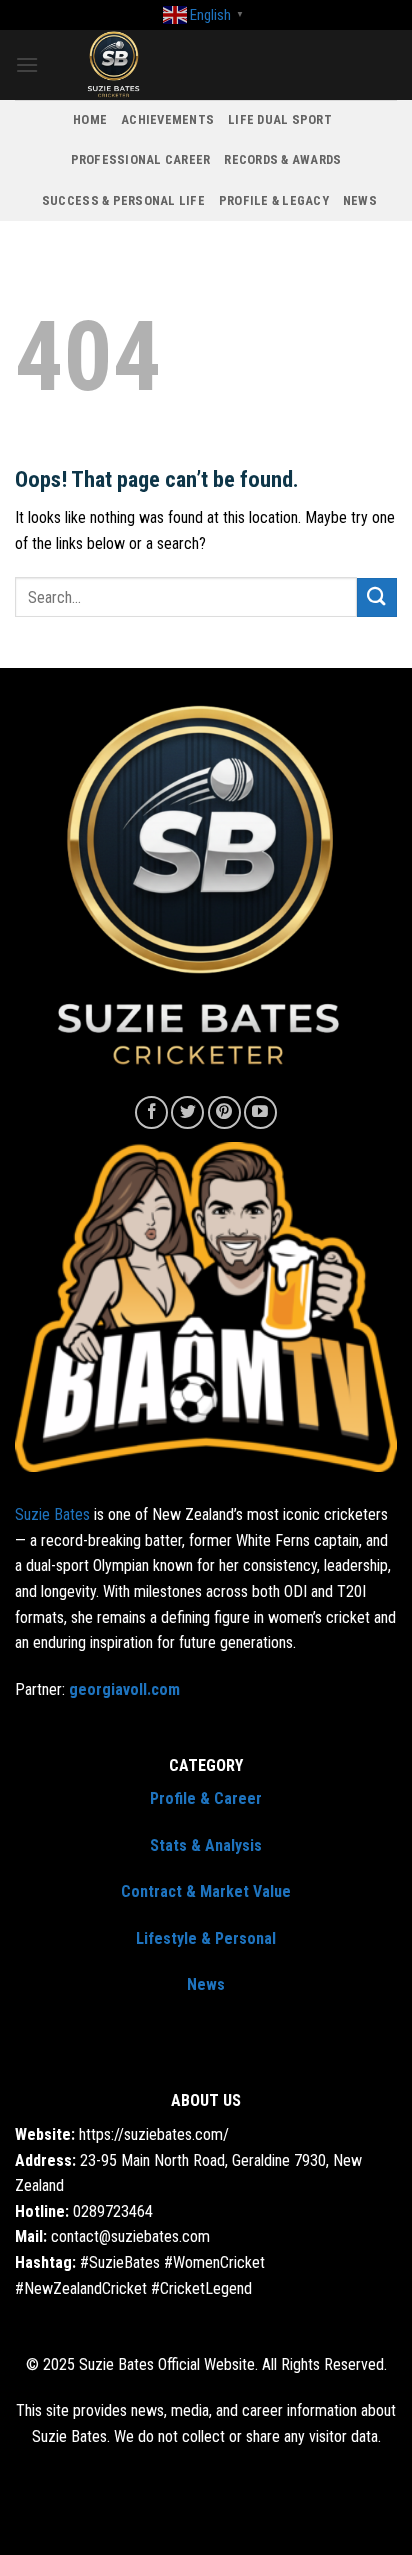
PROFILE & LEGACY (274, 200)
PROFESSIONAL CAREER (141, 159)
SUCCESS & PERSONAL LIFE (123, 200)
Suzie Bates (52, 1514)
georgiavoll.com (124, 1689)
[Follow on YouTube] (260, 1112)
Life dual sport (280, 119)
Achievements (167, 119)
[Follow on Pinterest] (224, 1112)
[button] (27, 64)
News (360, 200)
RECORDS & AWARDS (282, 159)
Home (90, 119)
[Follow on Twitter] (187, 1112)
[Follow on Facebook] (151, 1112)
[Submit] (377, 597)
